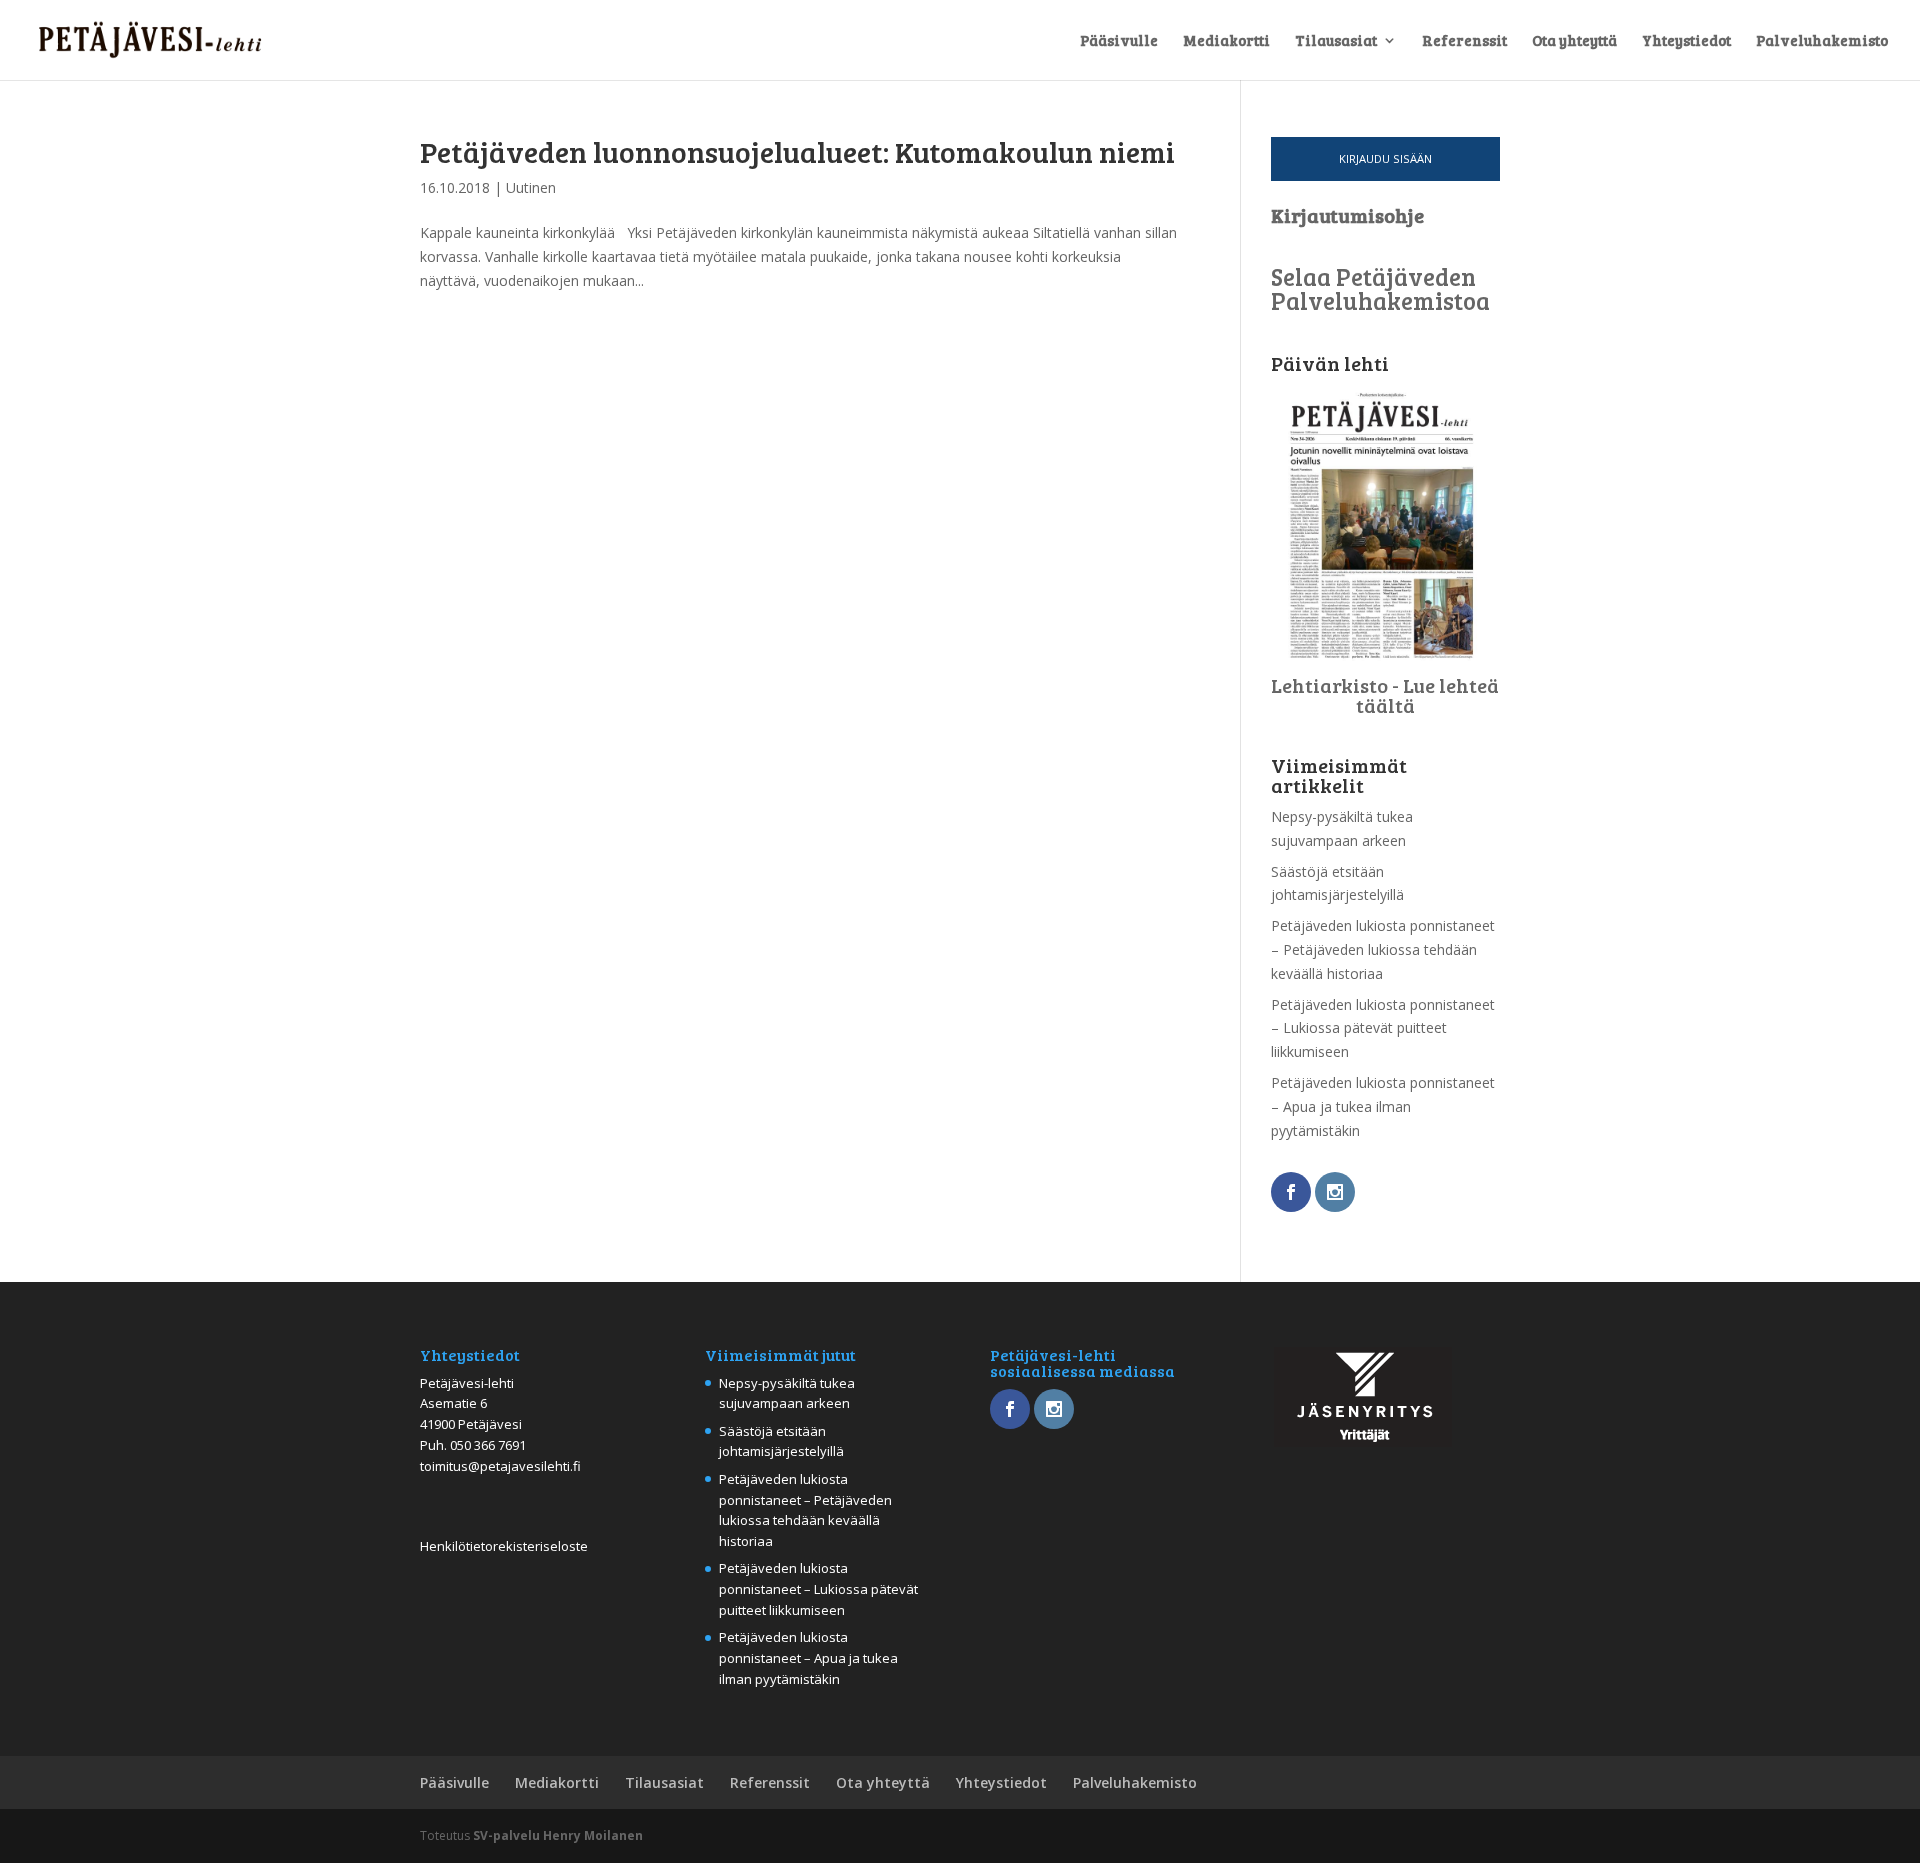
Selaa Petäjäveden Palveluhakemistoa (1380, 288)
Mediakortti (1226, 41)
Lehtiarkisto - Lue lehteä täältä (1385, 695)
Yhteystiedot (1686, 41)
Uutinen (531, 187)
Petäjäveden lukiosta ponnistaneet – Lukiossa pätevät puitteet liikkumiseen (1383, 1028)
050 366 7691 (488, 1445)
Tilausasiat (1336, 41)
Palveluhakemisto (1822, 41)
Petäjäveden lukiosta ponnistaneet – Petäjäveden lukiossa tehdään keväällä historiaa (1383, 949)
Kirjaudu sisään (1385, 158)
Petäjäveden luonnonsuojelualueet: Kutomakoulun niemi (797, 151)
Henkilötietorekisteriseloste (504, 1546)
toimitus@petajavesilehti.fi (500, 1466)
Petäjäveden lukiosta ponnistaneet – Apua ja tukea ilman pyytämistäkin (1383, 1106)
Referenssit (1464, 41)
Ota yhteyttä (1574, 41)
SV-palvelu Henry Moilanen (558, 1835)
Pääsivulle (1119, 41)
